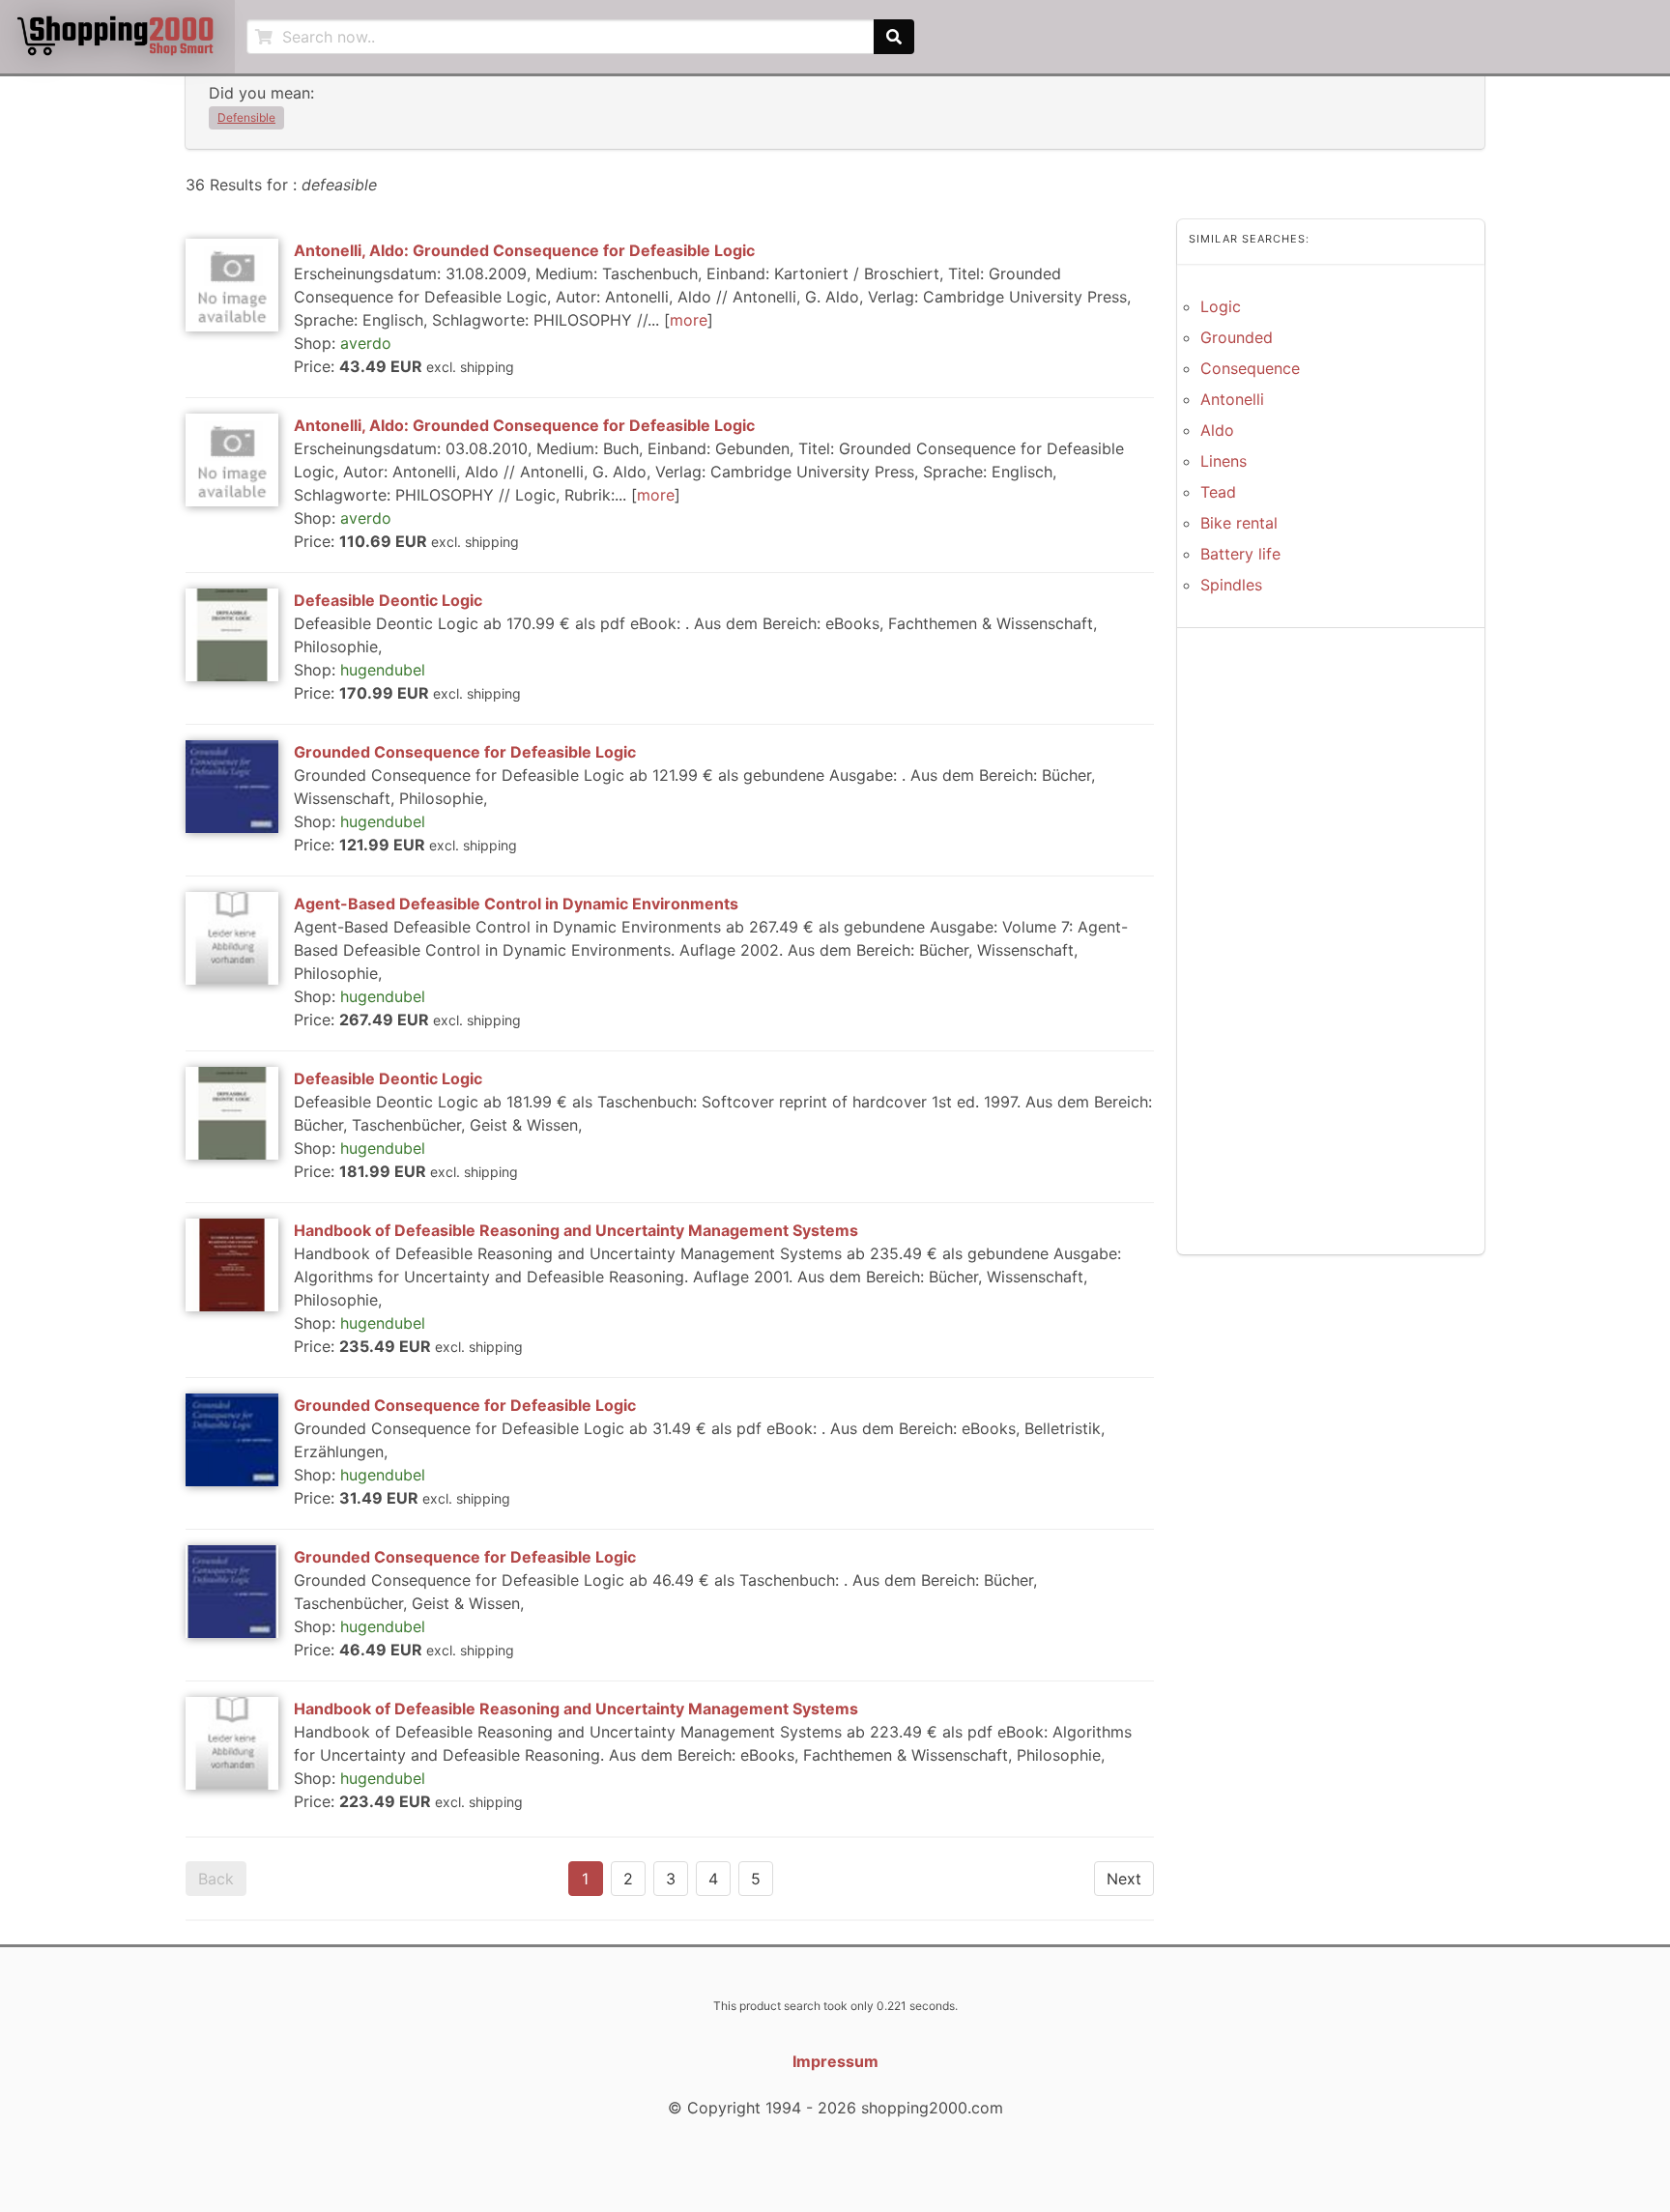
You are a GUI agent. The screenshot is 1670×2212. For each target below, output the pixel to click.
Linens (1224, 461)
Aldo (1217, 430)
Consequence (1250, 368)
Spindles (1231, 585)
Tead (1218, 492)
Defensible (246, 117)
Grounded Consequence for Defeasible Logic (465, 752)
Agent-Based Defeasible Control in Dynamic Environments (516, 904)
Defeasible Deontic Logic (388, 600)
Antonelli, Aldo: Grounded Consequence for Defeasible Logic (524, 250)
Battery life (1240, 554)
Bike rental (1239, 523)
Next (1124, 1879)
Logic (1221, 306)
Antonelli (1232, 399)
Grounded (1237, 337)
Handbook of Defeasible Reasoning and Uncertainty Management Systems (576, 1230)
